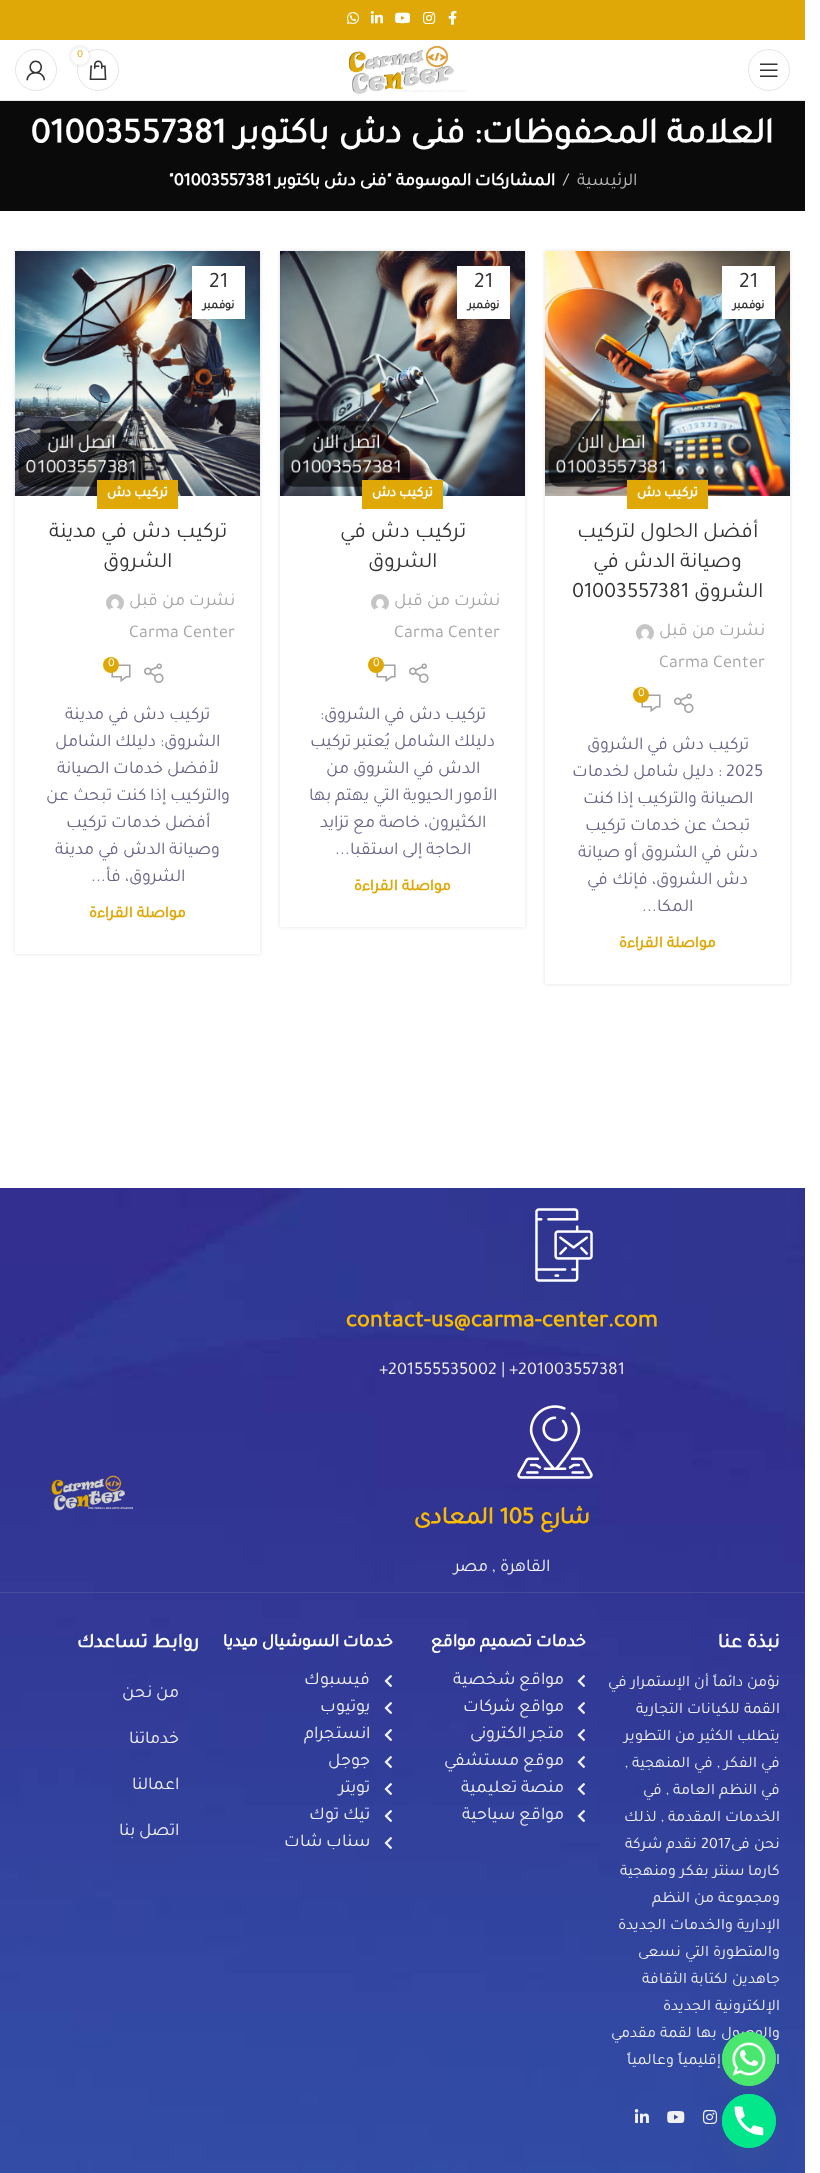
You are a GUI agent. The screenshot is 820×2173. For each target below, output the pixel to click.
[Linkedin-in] (642, 2117)
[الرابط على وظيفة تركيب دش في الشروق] (402, 373)
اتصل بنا (149, 1832)
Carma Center (712, 664)
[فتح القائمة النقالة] (769, 70)
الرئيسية (607, 182)
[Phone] (749, 2121)
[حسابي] (36, 70)
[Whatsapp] (749, 2059)
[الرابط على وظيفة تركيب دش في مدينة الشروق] (137, 373)
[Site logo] (403, 71)
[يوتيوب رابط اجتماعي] (403, 20)
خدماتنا (154, 1740)
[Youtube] (676, 2117)
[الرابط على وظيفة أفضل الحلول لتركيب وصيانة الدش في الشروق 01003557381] (667, 373)
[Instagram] (710, 2117)
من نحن (150, 1694)
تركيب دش (667, 494)
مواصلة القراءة (667, 945)
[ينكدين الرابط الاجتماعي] (377, 20)
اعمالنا (155, 1786)
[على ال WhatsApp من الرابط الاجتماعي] (353, 20)
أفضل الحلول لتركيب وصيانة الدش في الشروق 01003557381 (667, 564)
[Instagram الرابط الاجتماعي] (429, 20)
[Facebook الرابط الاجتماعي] (453, 20)
